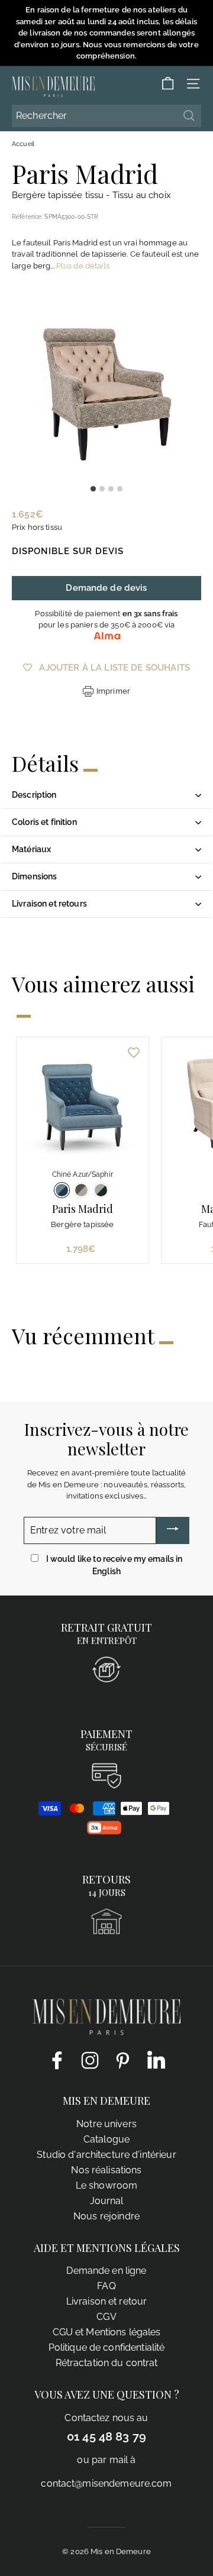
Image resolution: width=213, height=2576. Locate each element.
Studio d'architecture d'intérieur (106, 2155)
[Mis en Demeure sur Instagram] (90, 2060)
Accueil (23, 144)
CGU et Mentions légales (107, 2332)
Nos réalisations (106, 2170)
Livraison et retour (106, 2301)
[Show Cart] (168, 84)
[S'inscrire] (173, 1530)
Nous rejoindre (106, 2216)
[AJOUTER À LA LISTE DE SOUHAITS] (134, 1052)
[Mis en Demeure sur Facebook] (57, 2060)
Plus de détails (83, 266)
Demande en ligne (106, 2271)
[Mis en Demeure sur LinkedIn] (156, 2058)
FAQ (106, 2286)
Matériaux (31, 849)
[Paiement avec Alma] (104, 1832)
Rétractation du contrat (107, 2363)
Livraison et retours (49, 904)
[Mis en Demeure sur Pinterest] (123, 2060)
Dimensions (34, 876)
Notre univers (106, 2124)
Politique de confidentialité (107, 2347)
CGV (106, 2317)
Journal (107, 2201)
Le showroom (106, 2185)
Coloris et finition (44, 822)
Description (34, 795)
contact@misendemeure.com (106, 2483)
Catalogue (106, 2139)
